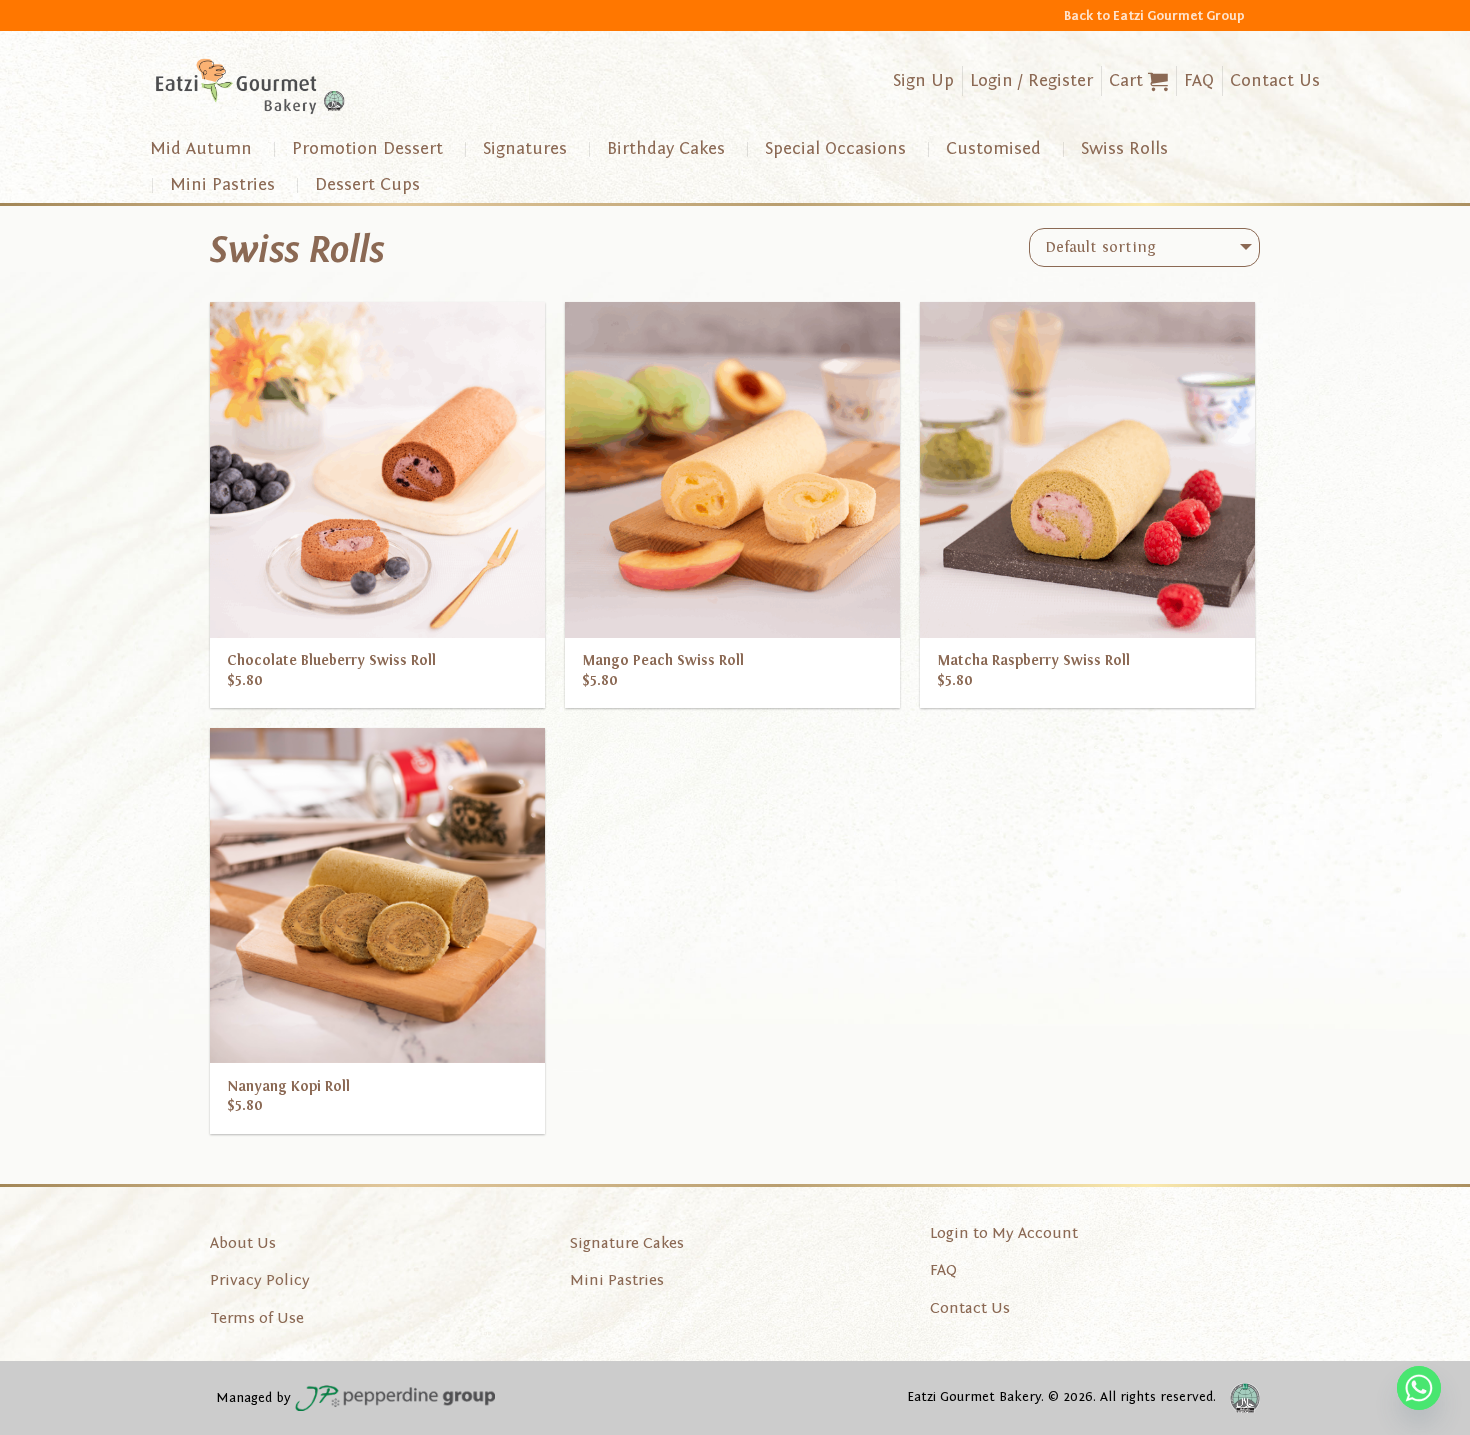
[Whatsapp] (1419, 1388)
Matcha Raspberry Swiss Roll (1033, 660)
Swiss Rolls (1124, 148)
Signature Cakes (627, 1243)
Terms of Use (257, 1318)
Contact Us (1275, 80)
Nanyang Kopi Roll (288, 1086)
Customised (993, 148)
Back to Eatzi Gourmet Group (1154, 15)
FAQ (1199, 80)
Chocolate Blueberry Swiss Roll (331, 660)
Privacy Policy (260, 1280)
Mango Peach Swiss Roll (663, 660)
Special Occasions (835, 148)
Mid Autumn (201, 148)
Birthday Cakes (666, 148)
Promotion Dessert (367, 148)
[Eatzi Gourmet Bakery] (250, 86)
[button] (1138, 81)
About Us (243, 1243)
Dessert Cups (367, 184)
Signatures (525, 148)
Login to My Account (1004, 1233)
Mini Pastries (222, 184)
